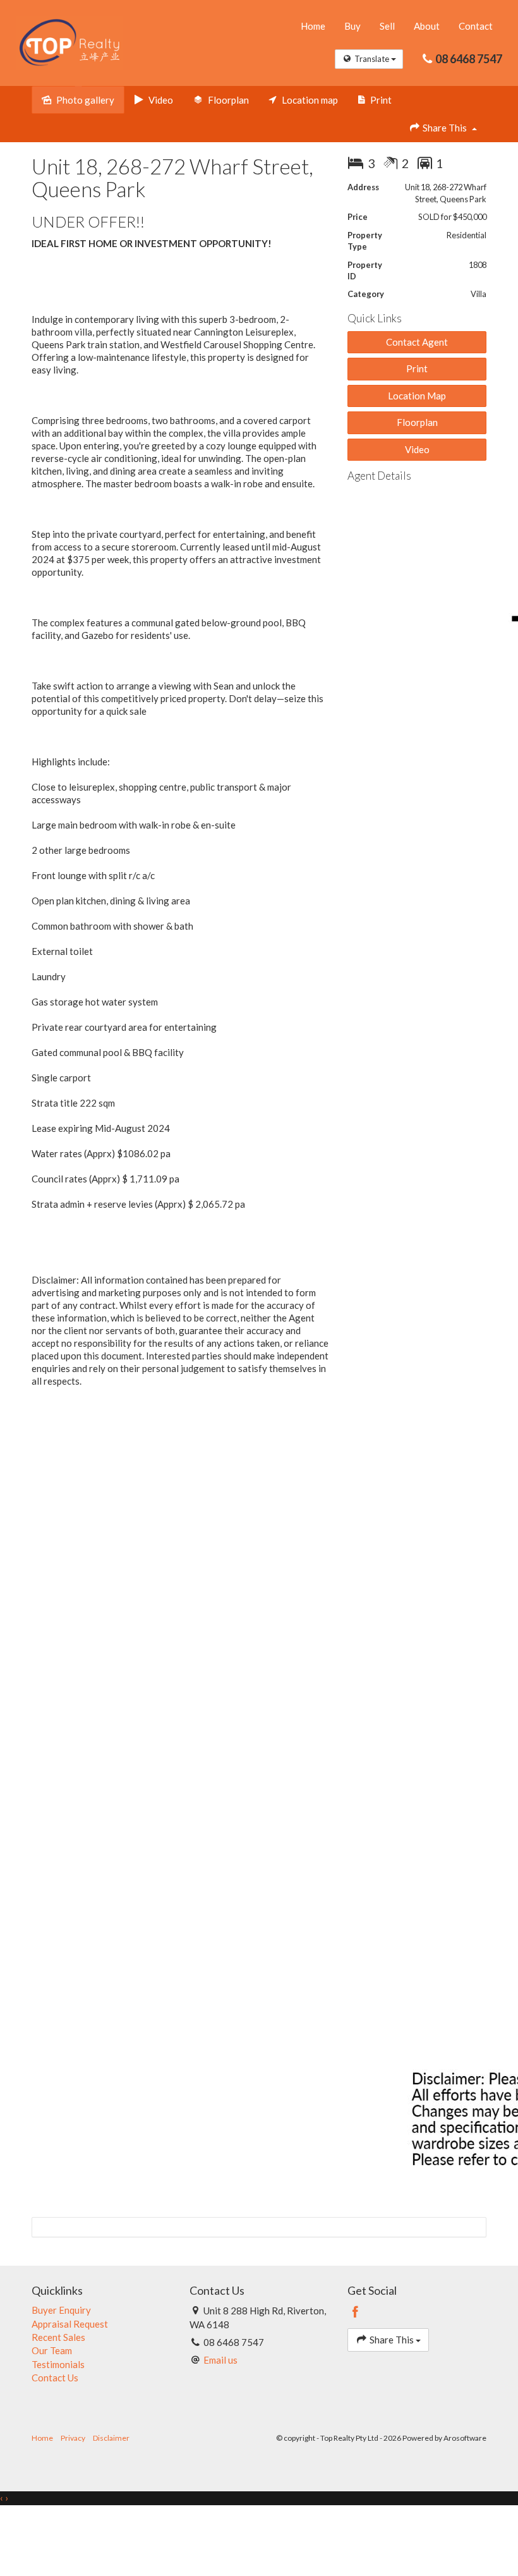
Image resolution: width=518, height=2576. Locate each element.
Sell (387, 26)
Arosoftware (465, 2438)
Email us (220, 2360)
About (427, 26)
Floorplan (417, 422)
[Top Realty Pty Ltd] (69, 42)
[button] (417, 369)
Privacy (73, 2438)
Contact (476, 26)
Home (313, 26)
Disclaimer (111, 2438)
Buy (352, 26)
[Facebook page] (356, 2312)
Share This (445, 128)
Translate (372, 59)
